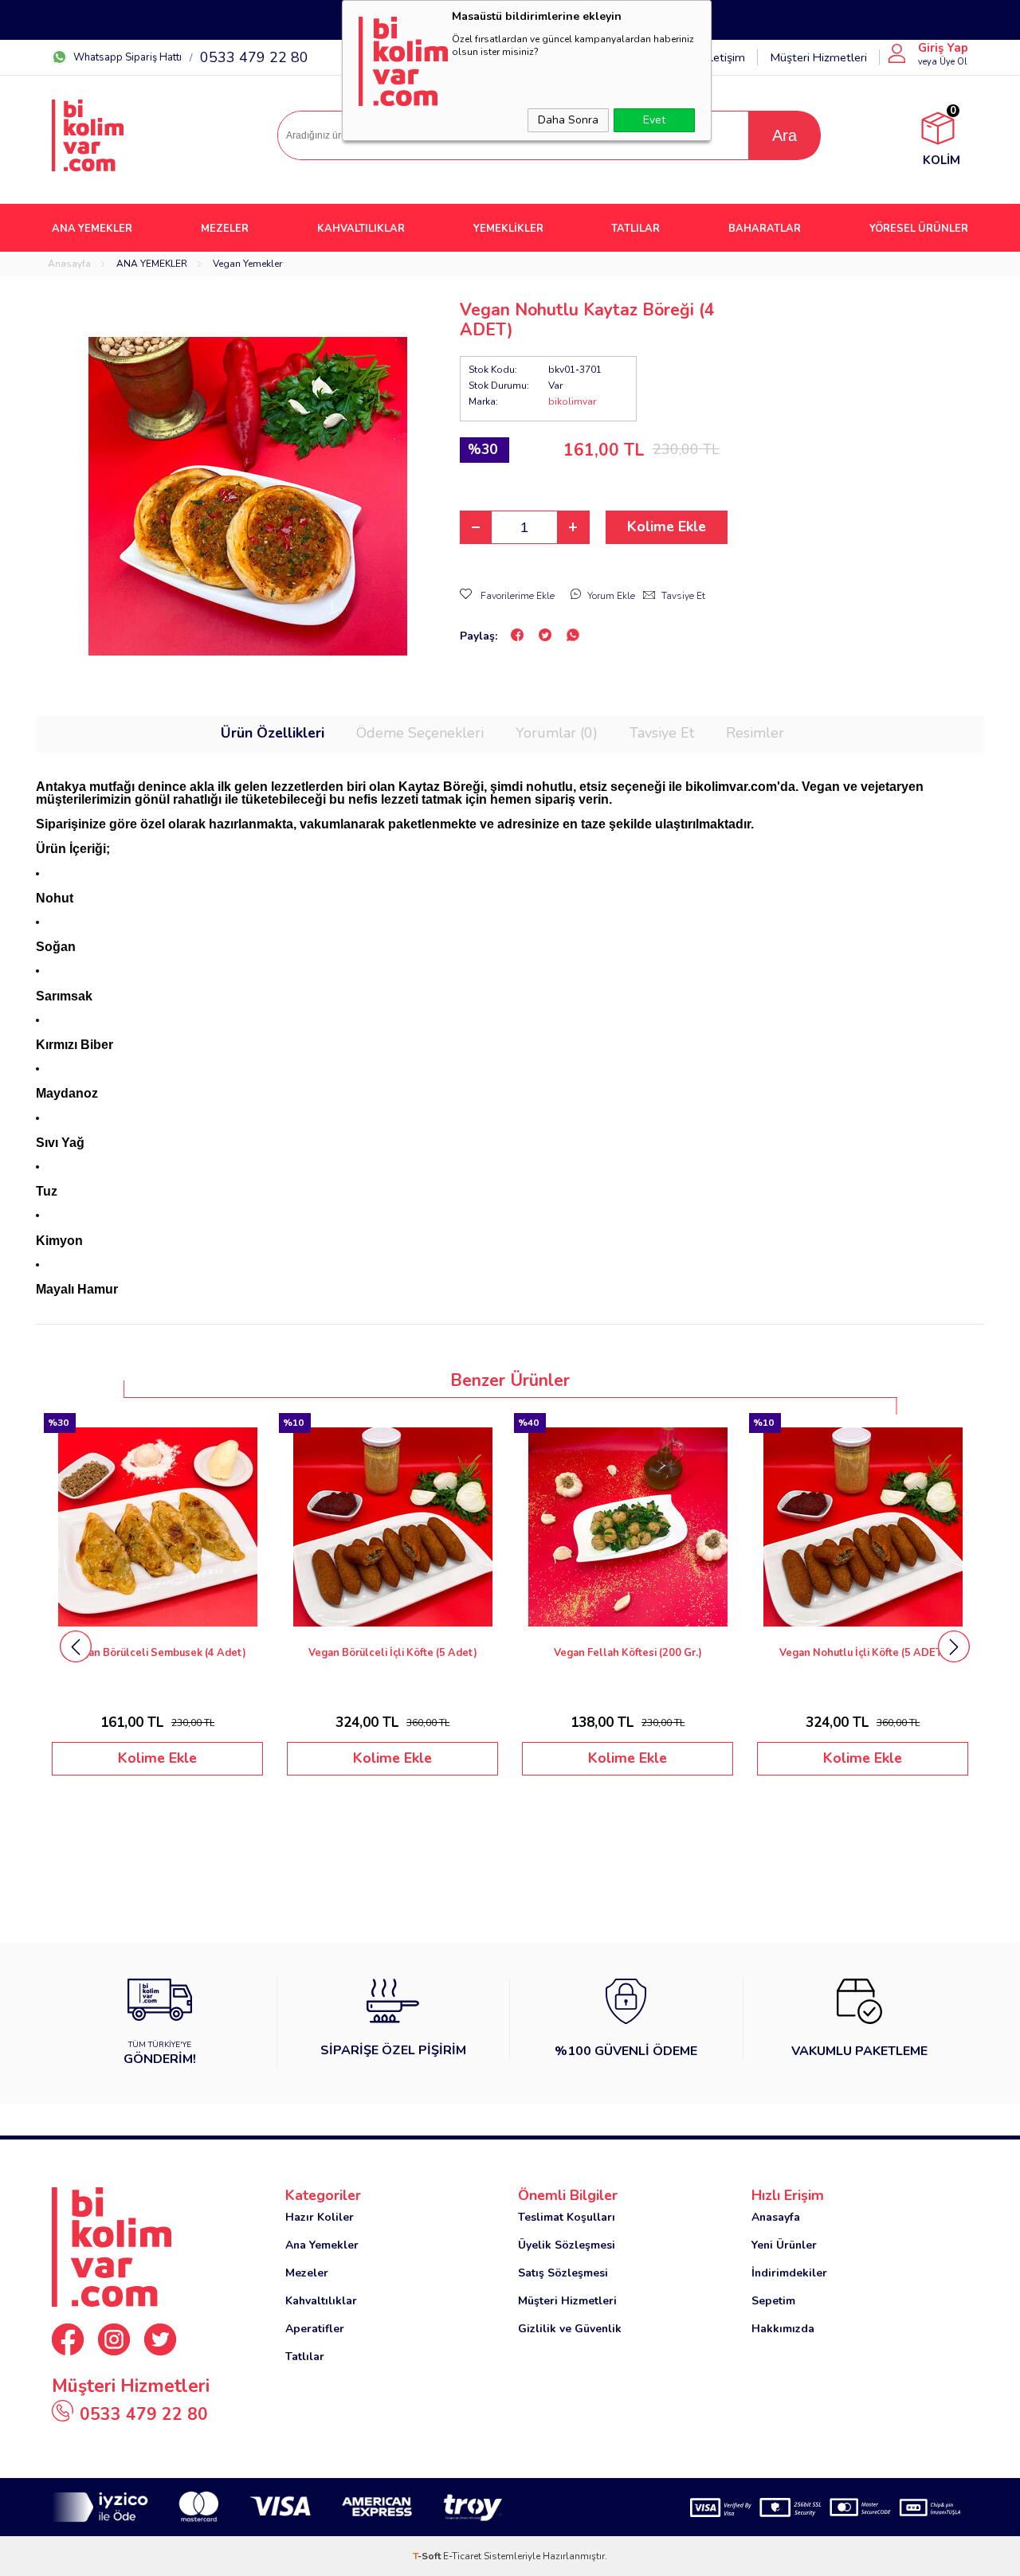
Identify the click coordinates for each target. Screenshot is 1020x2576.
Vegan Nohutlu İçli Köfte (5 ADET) (628, 1653)
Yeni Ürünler (784, 2245)
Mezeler (307, 2273)
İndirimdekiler (789, 2273)
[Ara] (784, 135)
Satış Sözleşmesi (563, 2273)
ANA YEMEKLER (92, 229)
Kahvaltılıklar (321, 2301)
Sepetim (773, 2301)
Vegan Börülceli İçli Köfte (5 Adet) (158, 1653)
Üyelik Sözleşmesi (567, 2245)
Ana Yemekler (322, 2245)
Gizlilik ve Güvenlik (570, 2329)
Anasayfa (776, 2217)
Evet (654, 120)
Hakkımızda (783, 2329)
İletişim (726, 57)
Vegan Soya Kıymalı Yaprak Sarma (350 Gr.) (863, 1653)
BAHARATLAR (765, 229)
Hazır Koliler (320, 2217)
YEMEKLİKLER (508, 229)
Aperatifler (315, 2329)
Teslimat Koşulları (567, 2217)
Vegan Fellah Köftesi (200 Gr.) (393, 1653)
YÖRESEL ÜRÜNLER (919, 229)
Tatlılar (305, 2357)
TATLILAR (636, 229)
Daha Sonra (568, 120)
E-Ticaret (462, 2556)
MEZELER (225, 229)
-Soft (428, 2556)
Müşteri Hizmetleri (818, 57)
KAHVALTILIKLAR (361, 229)
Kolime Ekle (667, 527)
